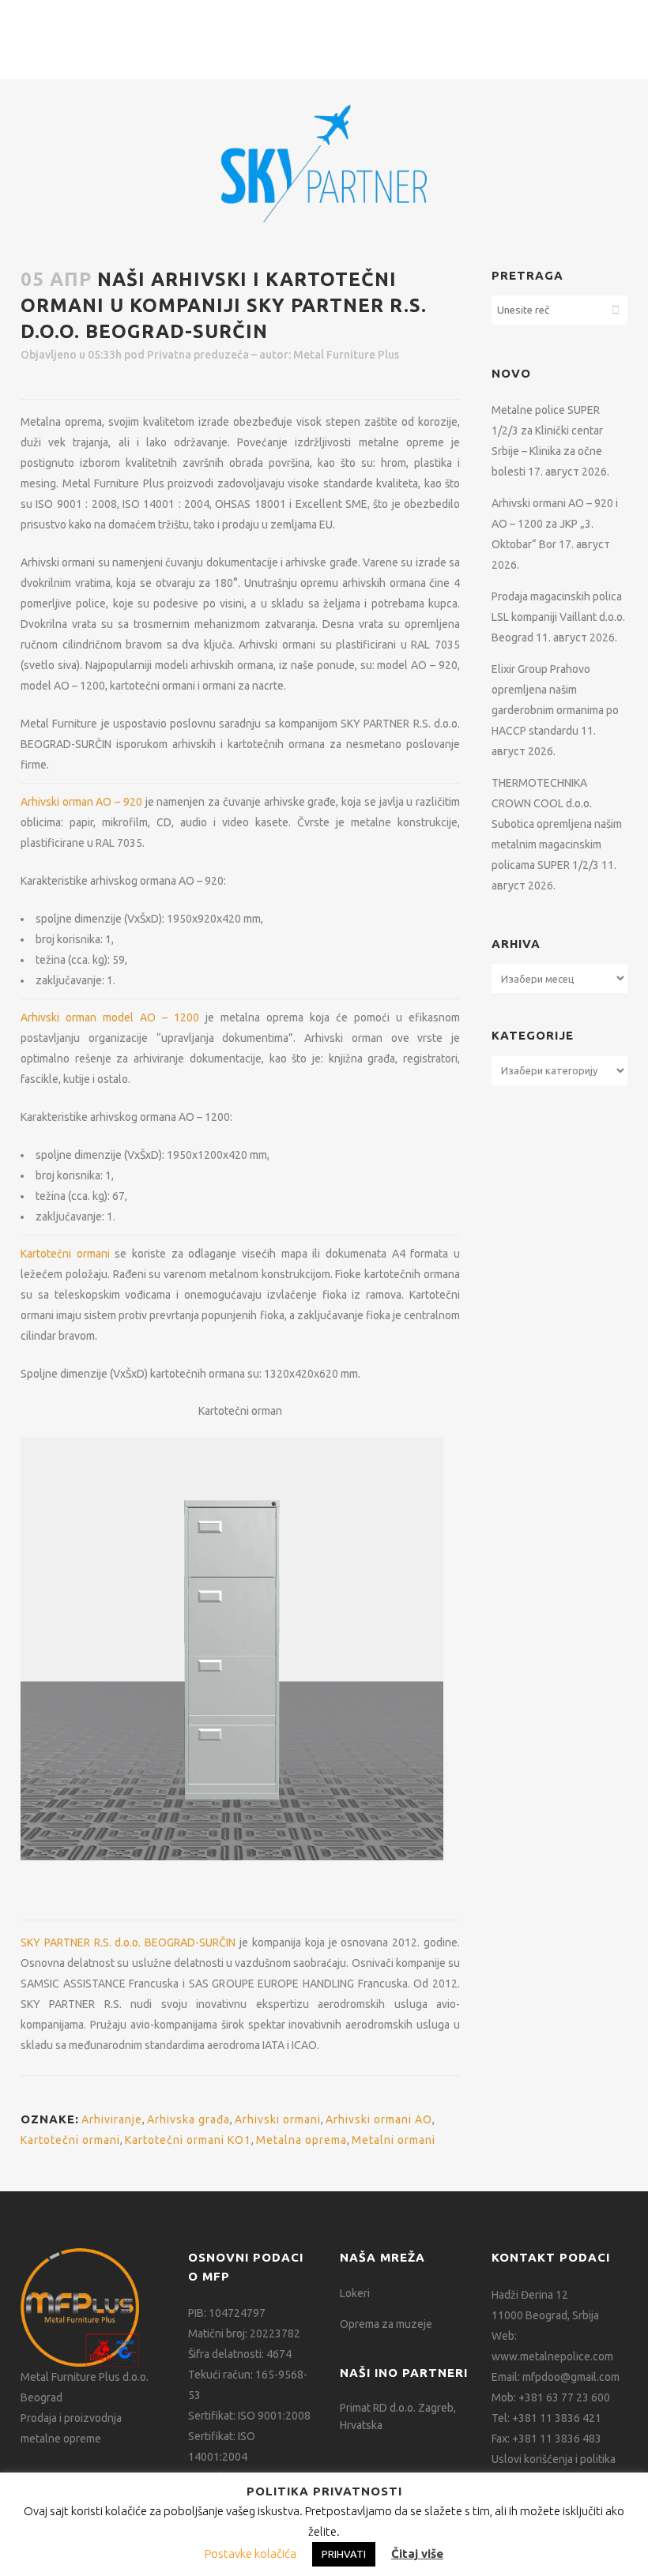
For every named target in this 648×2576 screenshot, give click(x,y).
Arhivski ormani (278, 2119)
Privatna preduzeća (198, 355)
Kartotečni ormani (65, 1254)
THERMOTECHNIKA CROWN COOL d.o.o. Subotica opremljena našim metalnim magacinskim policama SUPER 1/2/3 (557, 824)
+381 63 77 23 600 (564, 2397)
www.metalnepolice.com (552, 2356)
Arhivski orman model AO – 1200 (110, 1017)
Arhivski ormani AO (379, 2119)
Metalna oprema (301, 2140)
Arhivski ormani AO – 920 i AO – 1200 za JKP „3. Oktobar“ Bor (555, 524)
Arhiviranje (112, 2119)
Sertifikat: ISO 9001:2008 (249, 2416)
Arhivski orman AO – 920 (81, 802)
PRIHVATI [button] (344, 2554)
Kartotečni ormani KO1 (188, 2140)
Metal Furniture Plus (346, 355)
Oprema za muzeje (386, 2324)
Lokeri (355, 2293)
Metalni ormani (394, 2140)
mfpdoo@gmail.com (571, 2377)
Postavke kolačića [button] (251, 2553)
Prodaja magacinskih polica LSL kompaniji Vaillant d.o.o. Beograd (558, 617)
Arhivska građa (188, 2119)
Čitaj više (417, 2553)
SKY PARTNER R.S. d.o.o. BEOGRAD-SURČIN (128, 1942)
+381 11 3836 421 (557, 2418)
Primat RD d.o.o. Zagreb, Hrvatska (398, 2416)
